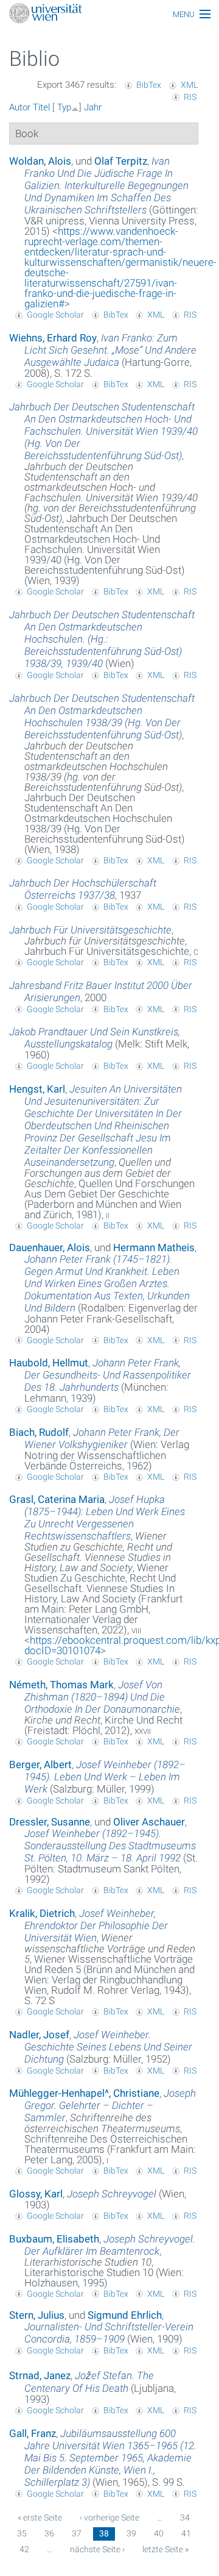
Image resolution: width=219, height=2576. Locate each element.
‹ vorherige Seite (109, 2517)
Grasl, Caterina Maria (57, 1499)
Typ (64, 107)
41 (186, 2533)
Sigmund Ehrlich (125, 2315)
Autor (20, 107)
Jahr (93, 107)
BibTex (149, 85)
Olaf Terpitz (121, 161)
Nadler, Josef (39, 2035)
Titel (41, 107)
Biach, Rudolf (39, 1432)
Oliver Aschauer (149, 1822)
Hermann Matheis (154, 1247)
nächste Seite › (97, 2549)
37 (77, 2533)
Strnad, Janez (40, 2375)
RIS (190, 97)
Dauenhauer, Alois (50, 1247)
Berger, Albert (40, 1764)
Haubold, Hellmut (49, 1363)
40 (159, 2533)
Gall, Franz (33, 2433)
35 (22, 2533)
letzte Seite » (165, 2549)
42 (24, 2549)
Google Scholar (55, 315)
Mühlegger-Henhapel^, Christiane (84, 2093)
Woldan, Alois (40, 161)
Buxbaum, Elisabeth (54, 2239)
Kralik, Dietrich (42, 1913)
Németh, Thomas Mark (61, 1685)
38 (104, 2533)
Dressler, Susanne (50, 1822)
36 (49, 2533)
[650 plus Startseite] (109, 14)
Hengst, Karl (37, 1089)
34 (185, 2517)
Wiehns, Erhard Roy (53, 338)
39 (131, 2533)
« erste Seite (40, 2517)
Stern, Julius (37, 2315)
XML (189, 85)
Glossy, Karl (36, 2194)
